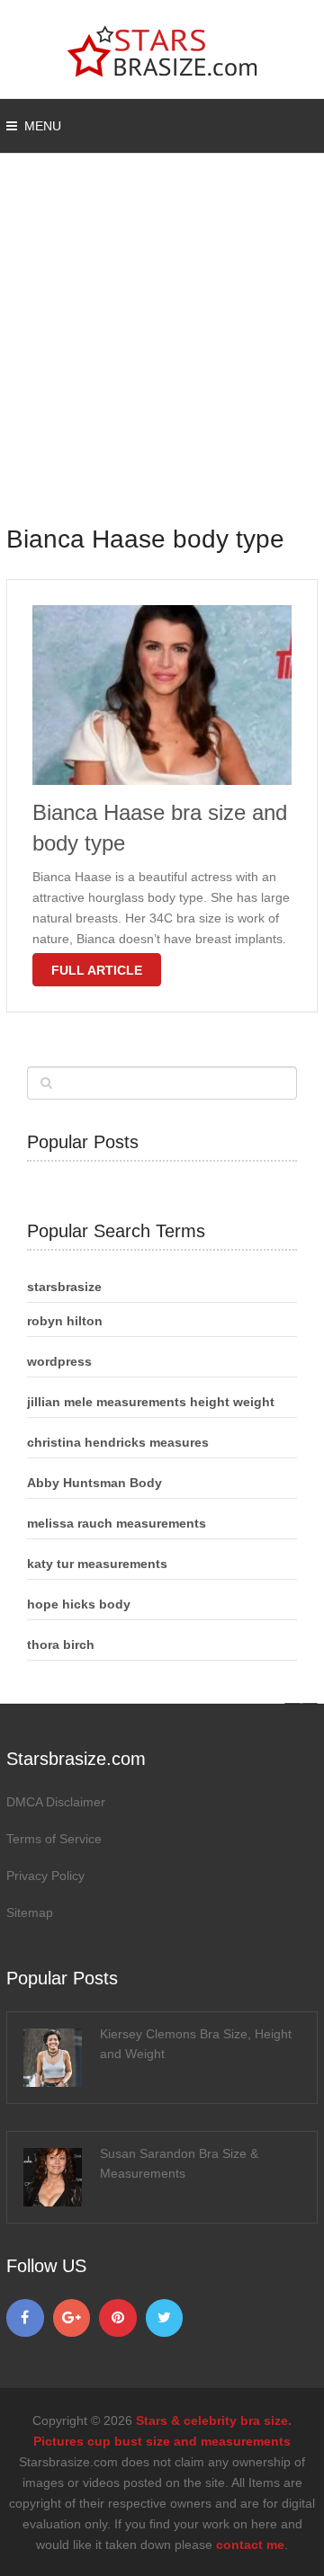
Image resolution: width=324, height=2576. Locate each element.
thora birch (61, 1645)
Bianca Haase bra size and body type (160, 828)
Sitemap (30, 1912)
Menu (43, 126)
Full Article (97, 970)
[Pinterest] (118, 2318)
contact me (250, 2545)
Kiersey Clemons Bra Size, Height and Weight (196, 2044)
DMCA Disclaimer (56, 1802)
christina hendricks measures (118, 1442)
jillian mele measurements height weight (151, 1402)
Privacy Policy (45, 1876)
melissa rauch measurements (117, 1523)
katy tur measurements (97, 1564)
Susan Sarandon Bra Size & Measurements (179, 2163)
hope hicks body (79, 1604)
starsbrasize (64, 1287)
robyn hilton (65, 1321)
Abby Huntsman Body (94, 1483)
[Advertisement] (162, 351)
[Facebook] (25, 2318)
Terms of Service (54, 1839)
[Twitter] (165, 2318)
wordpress (59, 1361)
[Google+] (72, 2318)
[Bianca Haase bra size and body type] (162, 695)
